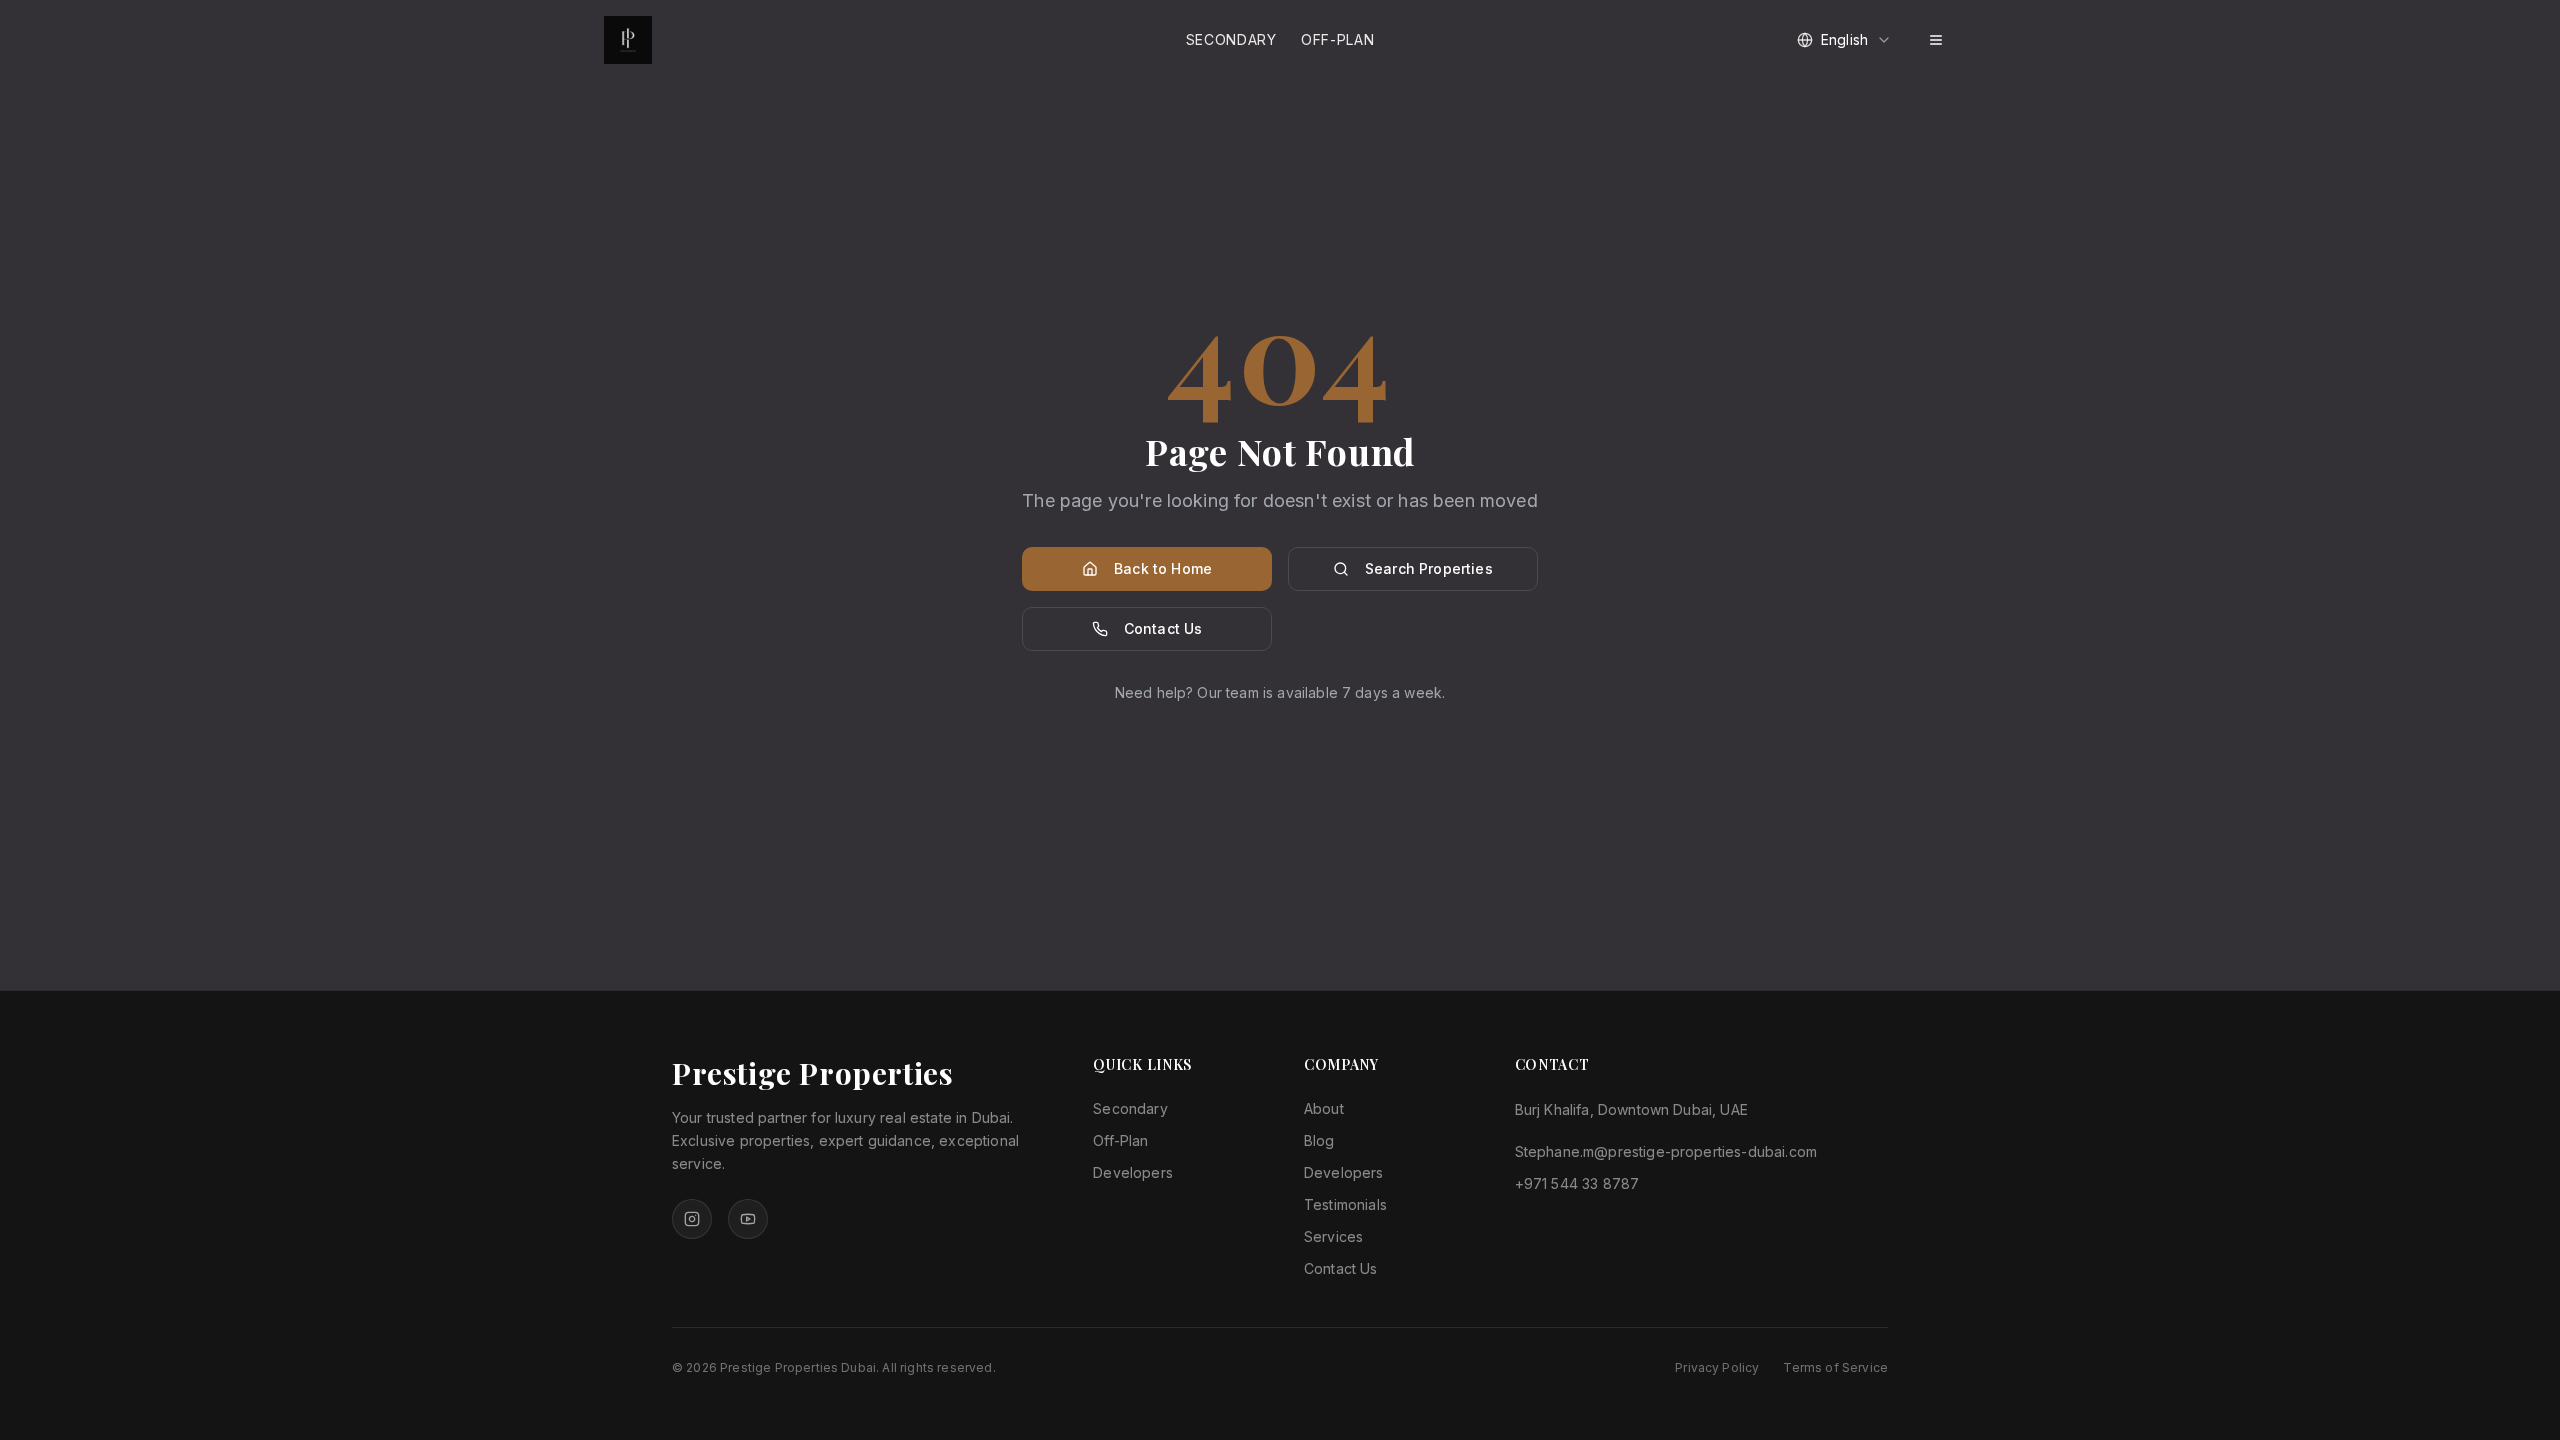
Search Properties (1429, 568)
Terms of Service (1835, 1367)
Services (1333, 1236)
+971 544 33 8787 (1577, 1183)
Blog (1319, 1140)
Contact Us (1163, 628)
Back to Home (1163, 568)
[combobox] (1844, 40)
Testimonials (1345, 1204)
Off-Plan (1338, 39)
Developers (1133, 1172)
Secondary (1231, 39)
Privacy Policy (1717, 1367)
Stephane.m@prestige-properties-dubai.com (1666, 1151)
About (1324, 1108)
